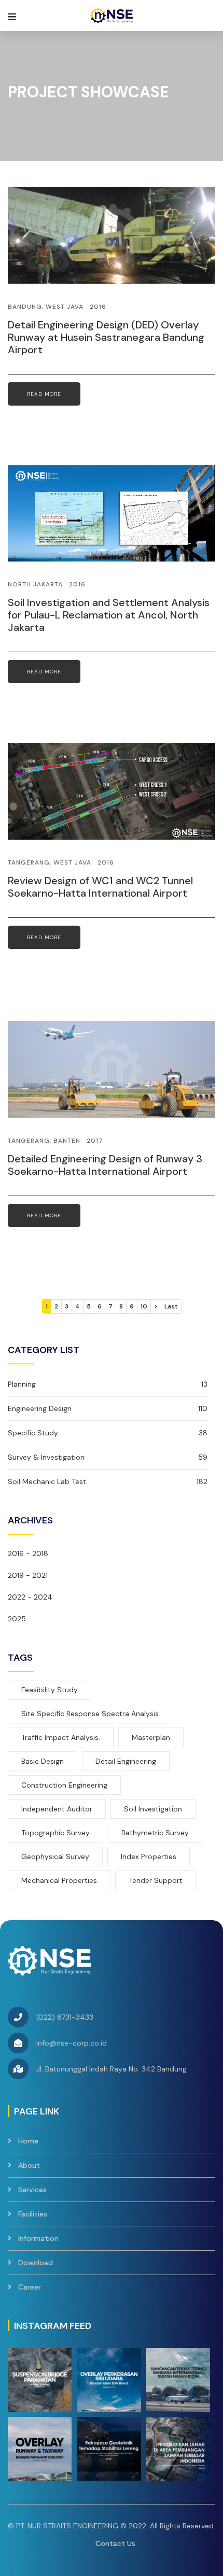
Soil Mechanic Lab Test (108, 1481)
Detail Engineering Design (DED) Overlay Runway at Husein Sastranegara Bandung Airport (106, 337)
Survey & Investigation (108, 1457)
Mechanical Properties (59, 1880)
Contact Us (115, 2543)
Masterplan (151, 1737)
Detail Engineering (126, 1761)
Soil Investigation (153, 1809)
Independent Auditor (57, 1809)
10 (144, 1306)
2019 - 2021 (28, 1575)
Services (32, 2190)
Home (28, 2141)
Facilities (33, 2214)
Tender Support (156, 1880)
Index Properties (149, 1857)
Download (36, 2263)
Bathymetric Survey (155, 1833)
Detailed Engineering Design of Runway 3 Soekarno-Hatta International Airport (105, 1165)
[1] (40, 2380)
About (29, 2165)
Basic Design (43, 1761)
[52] (40, 2449)
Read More (44, 394)
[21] (109, 2380)
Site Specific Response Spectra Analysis (90, 1714)
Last (171, 1306)
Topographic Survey (55, 1833)
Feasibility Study (50, 1690)
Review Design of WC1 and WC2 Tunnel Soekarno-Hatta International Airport (100, 887)
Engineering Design (108, 1408)
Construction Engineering (64, 1785)
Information (38, 2238)
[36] (178, 2380)
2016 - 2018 (28, 1553)
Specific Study (108, 1433)
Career (30, 2287)
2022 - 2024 (30, 1597)
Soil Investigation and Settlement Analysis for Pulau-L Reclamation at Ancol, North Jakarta (109, 615)
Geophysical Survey (55, 1857)
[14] (109, 2449)
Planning (108, 1384)
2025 (17, 1619)
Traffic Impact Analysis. (61, 1737)
